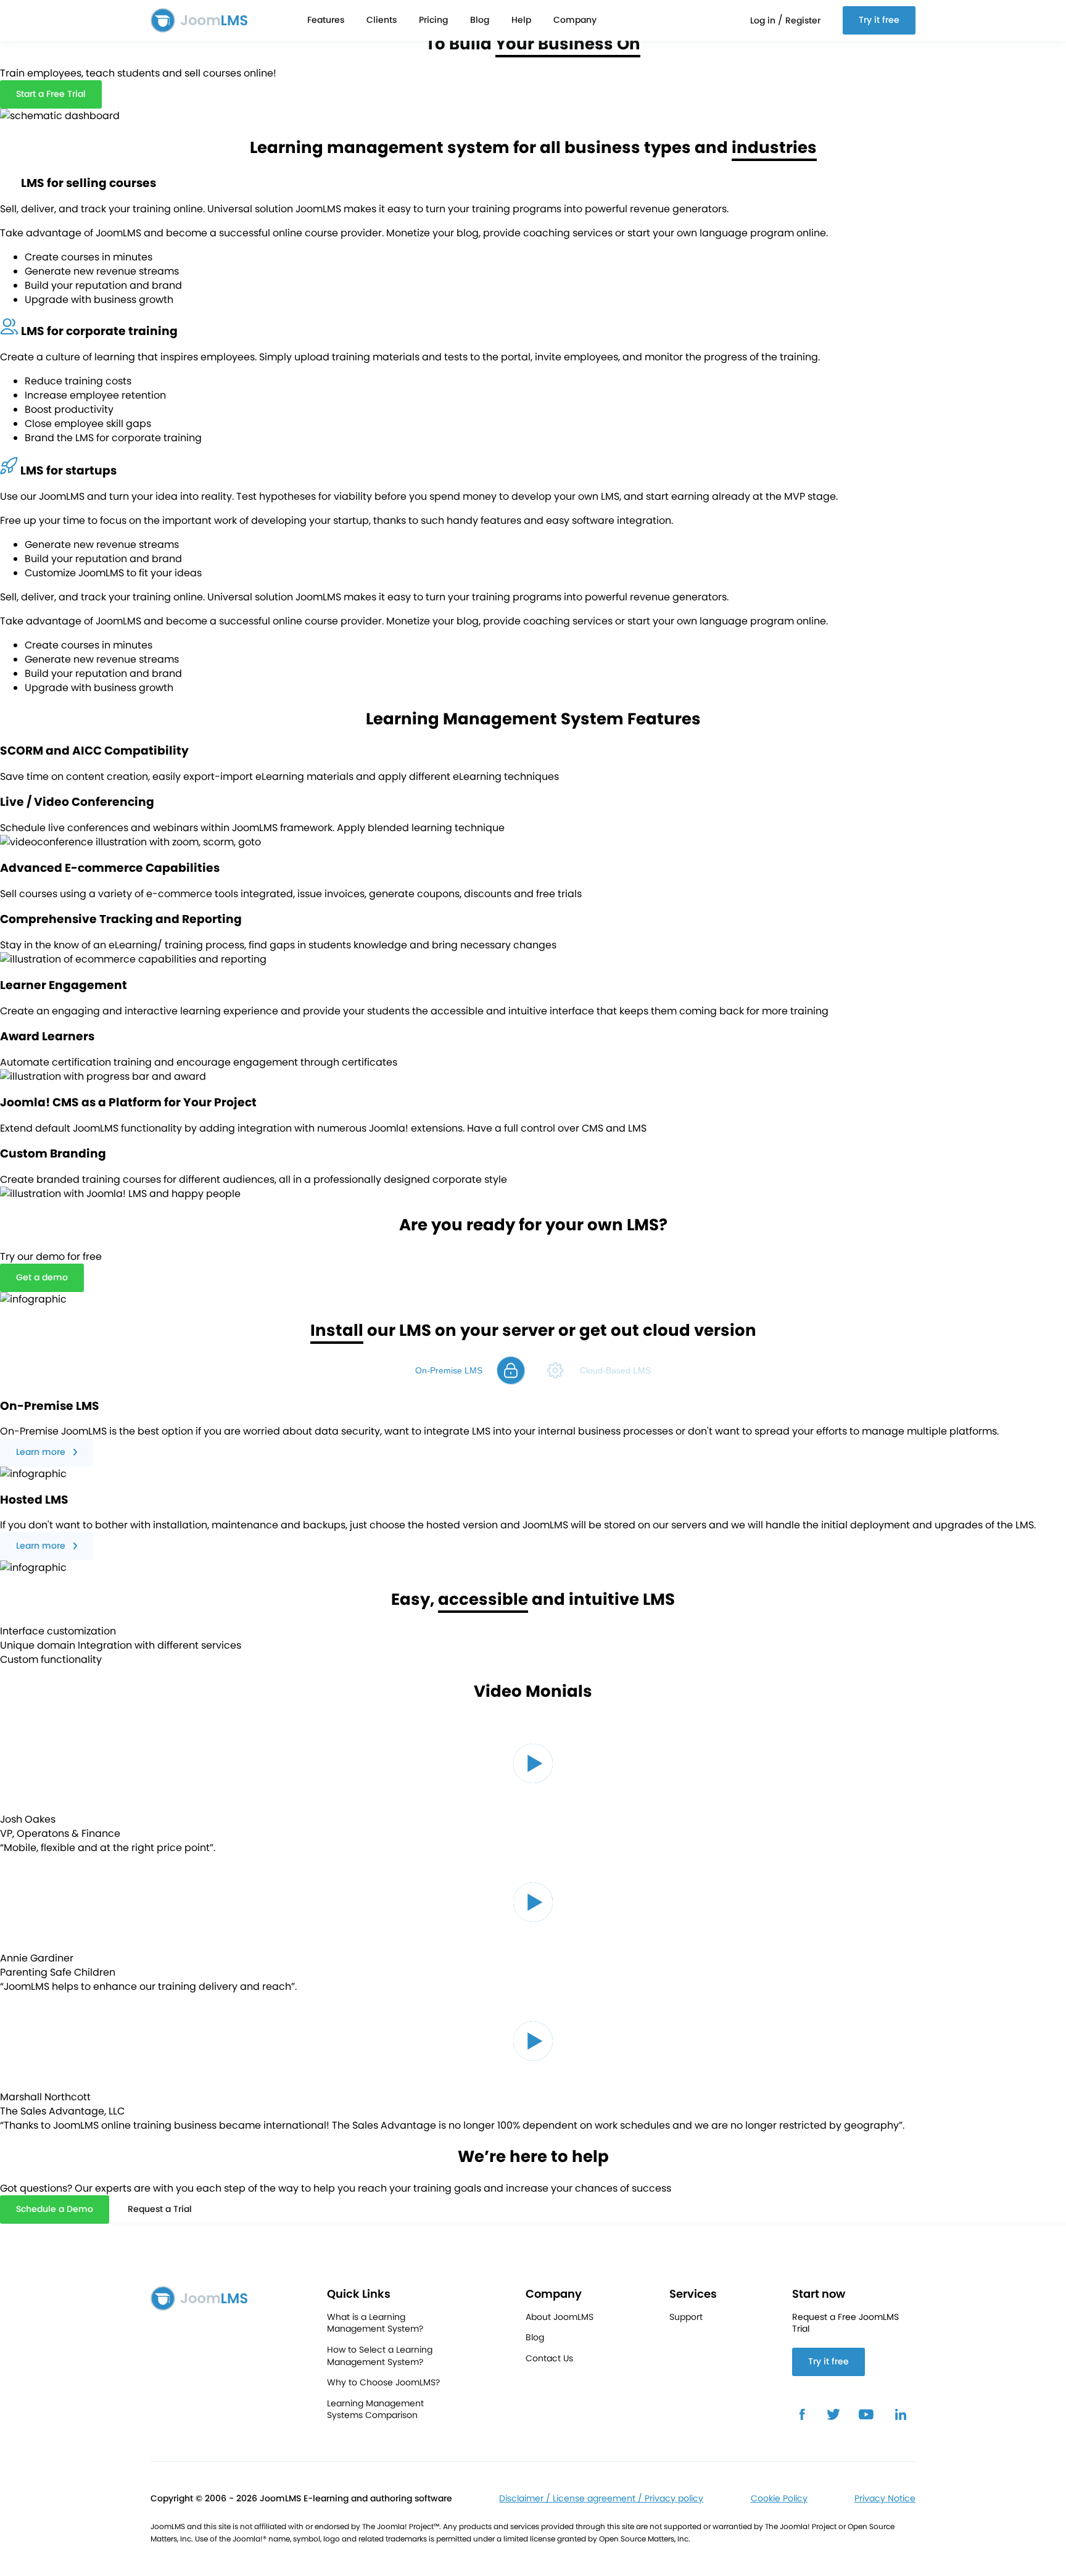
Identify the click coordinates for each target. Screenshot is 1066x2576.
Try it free (879, 20)
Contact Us (549, 2359)
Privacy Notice (885, 2499)
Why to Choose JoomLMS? (383, 2383)
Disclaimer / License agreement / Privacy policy (601, 2499)
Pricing (433, 20)
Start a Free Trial (51, 94)
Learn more (41, 1452)
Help (521, 20)
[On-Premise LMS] (511, 1370)
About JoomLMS (560, 2317)
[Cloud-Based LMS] (555, 1370)
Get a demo (42, 1277)
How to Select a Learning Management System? (380, 2356)
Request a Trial (160, 2209)
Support (686, 2317)
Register (803, 20)
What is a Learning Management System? (375, 2323)
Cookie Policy (779, 2499)
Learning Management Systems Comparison (375, 2410)
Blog (480, 20)
